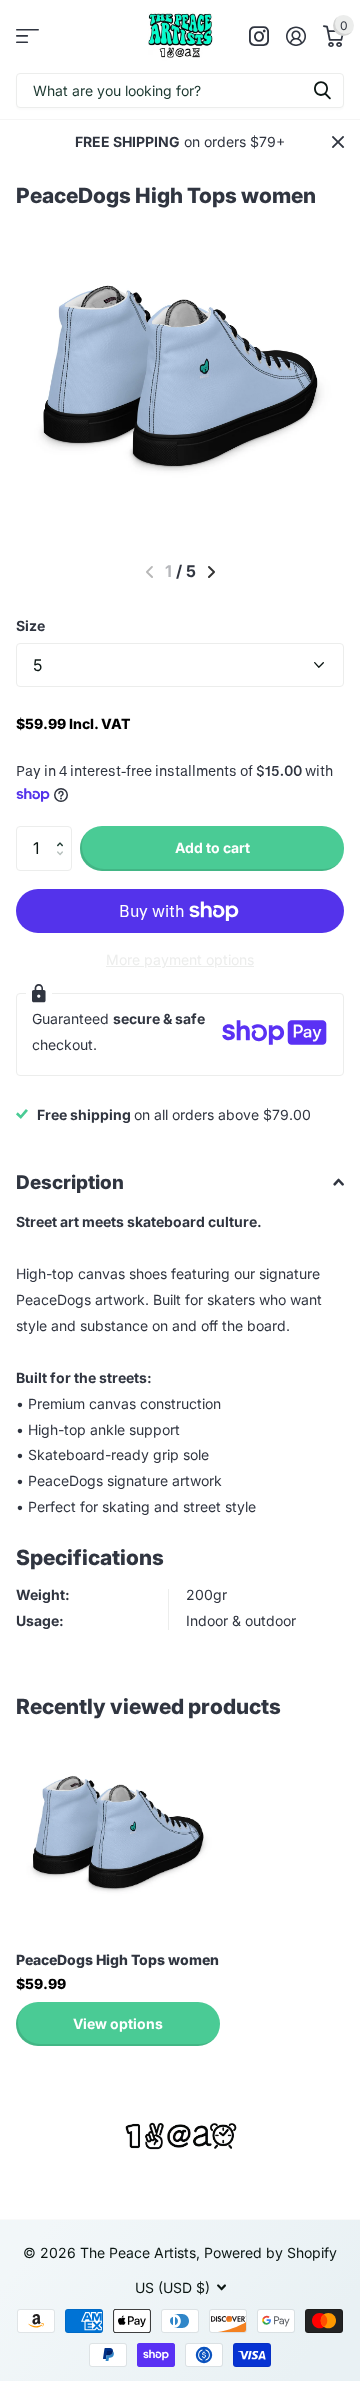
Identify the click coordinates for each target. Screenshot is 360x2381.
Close (338, 142)
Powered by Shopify (270, 2252)
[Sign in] (295, 36)
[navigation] (211, 572)
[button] (64, 832)
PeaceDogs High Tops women (117, 1959)
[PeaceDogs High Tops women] (118, 1833)
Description (70, 1182)
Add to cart (212, 847)
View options (118, 2023)
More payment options (180, 959)
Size (30, 625)
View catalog (27, 36)
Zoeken (322, 90)
